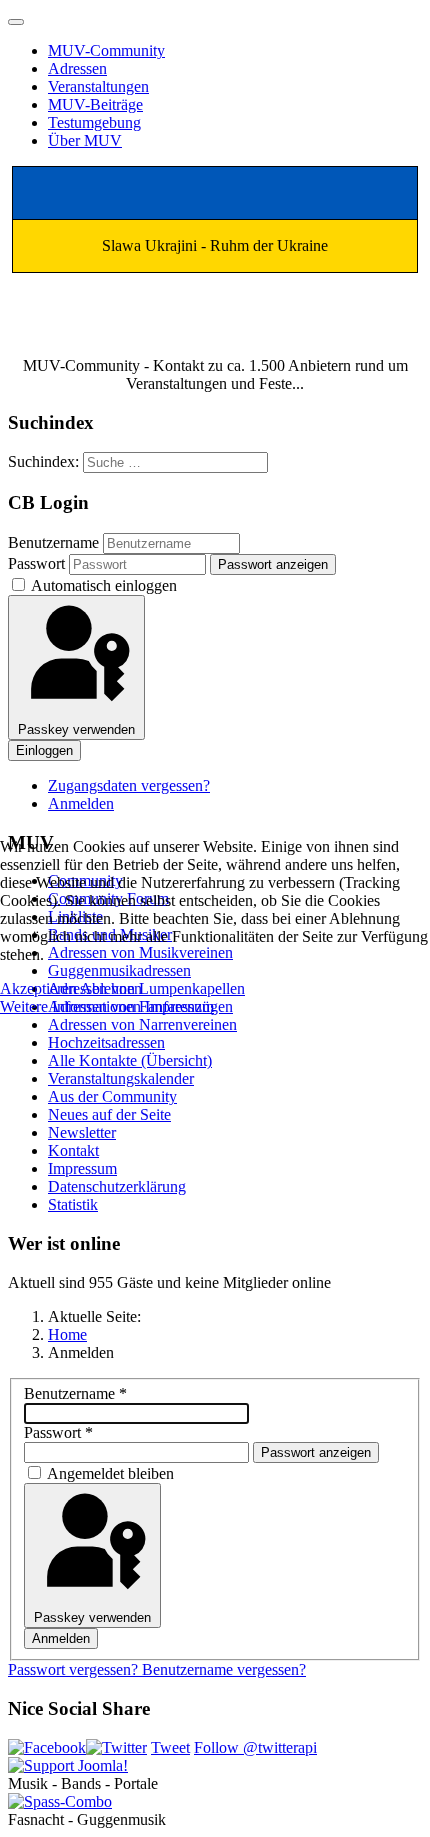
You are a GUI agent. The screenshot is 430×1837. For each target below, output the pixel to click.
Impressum (179, 1006)
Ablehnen (111, 988)
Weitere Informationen (70, 1006)
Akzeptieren (38, 988)
